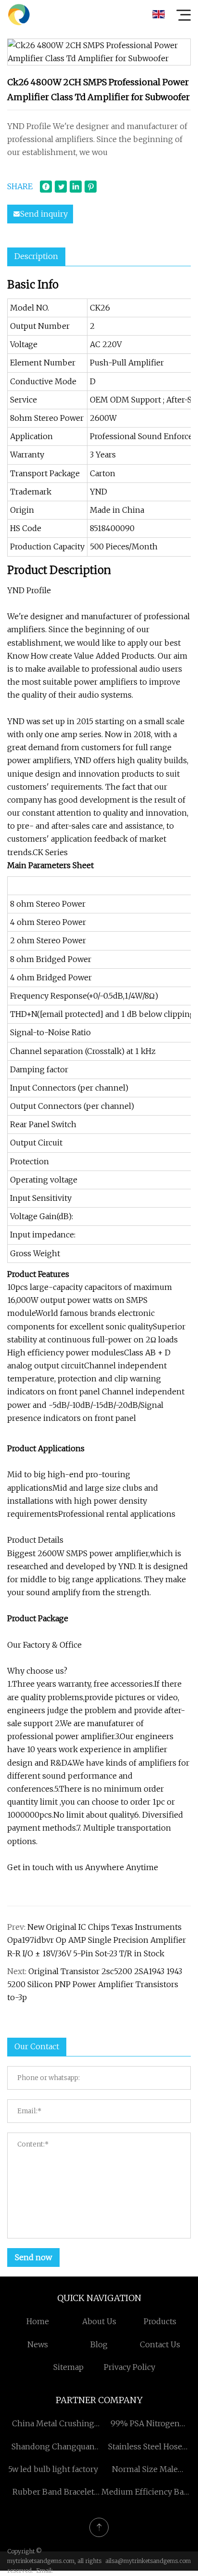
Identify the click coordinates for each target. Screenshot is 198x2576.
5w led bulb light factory (53, 2469)
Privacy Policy (130, 2367)
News (38, 2344)
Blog (99, 2344)
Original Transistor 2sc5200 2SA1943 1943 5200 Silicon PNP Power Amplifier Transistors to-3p (95, 1984)
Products (160, 2321)
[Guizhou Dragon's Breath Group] (19, 14)
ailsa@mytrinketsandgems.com (148, 2561)
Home (38, 2321)
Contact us (160, 2344)
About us (99, 2321)
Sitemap (68, 2367)
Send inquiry (44, 214)
